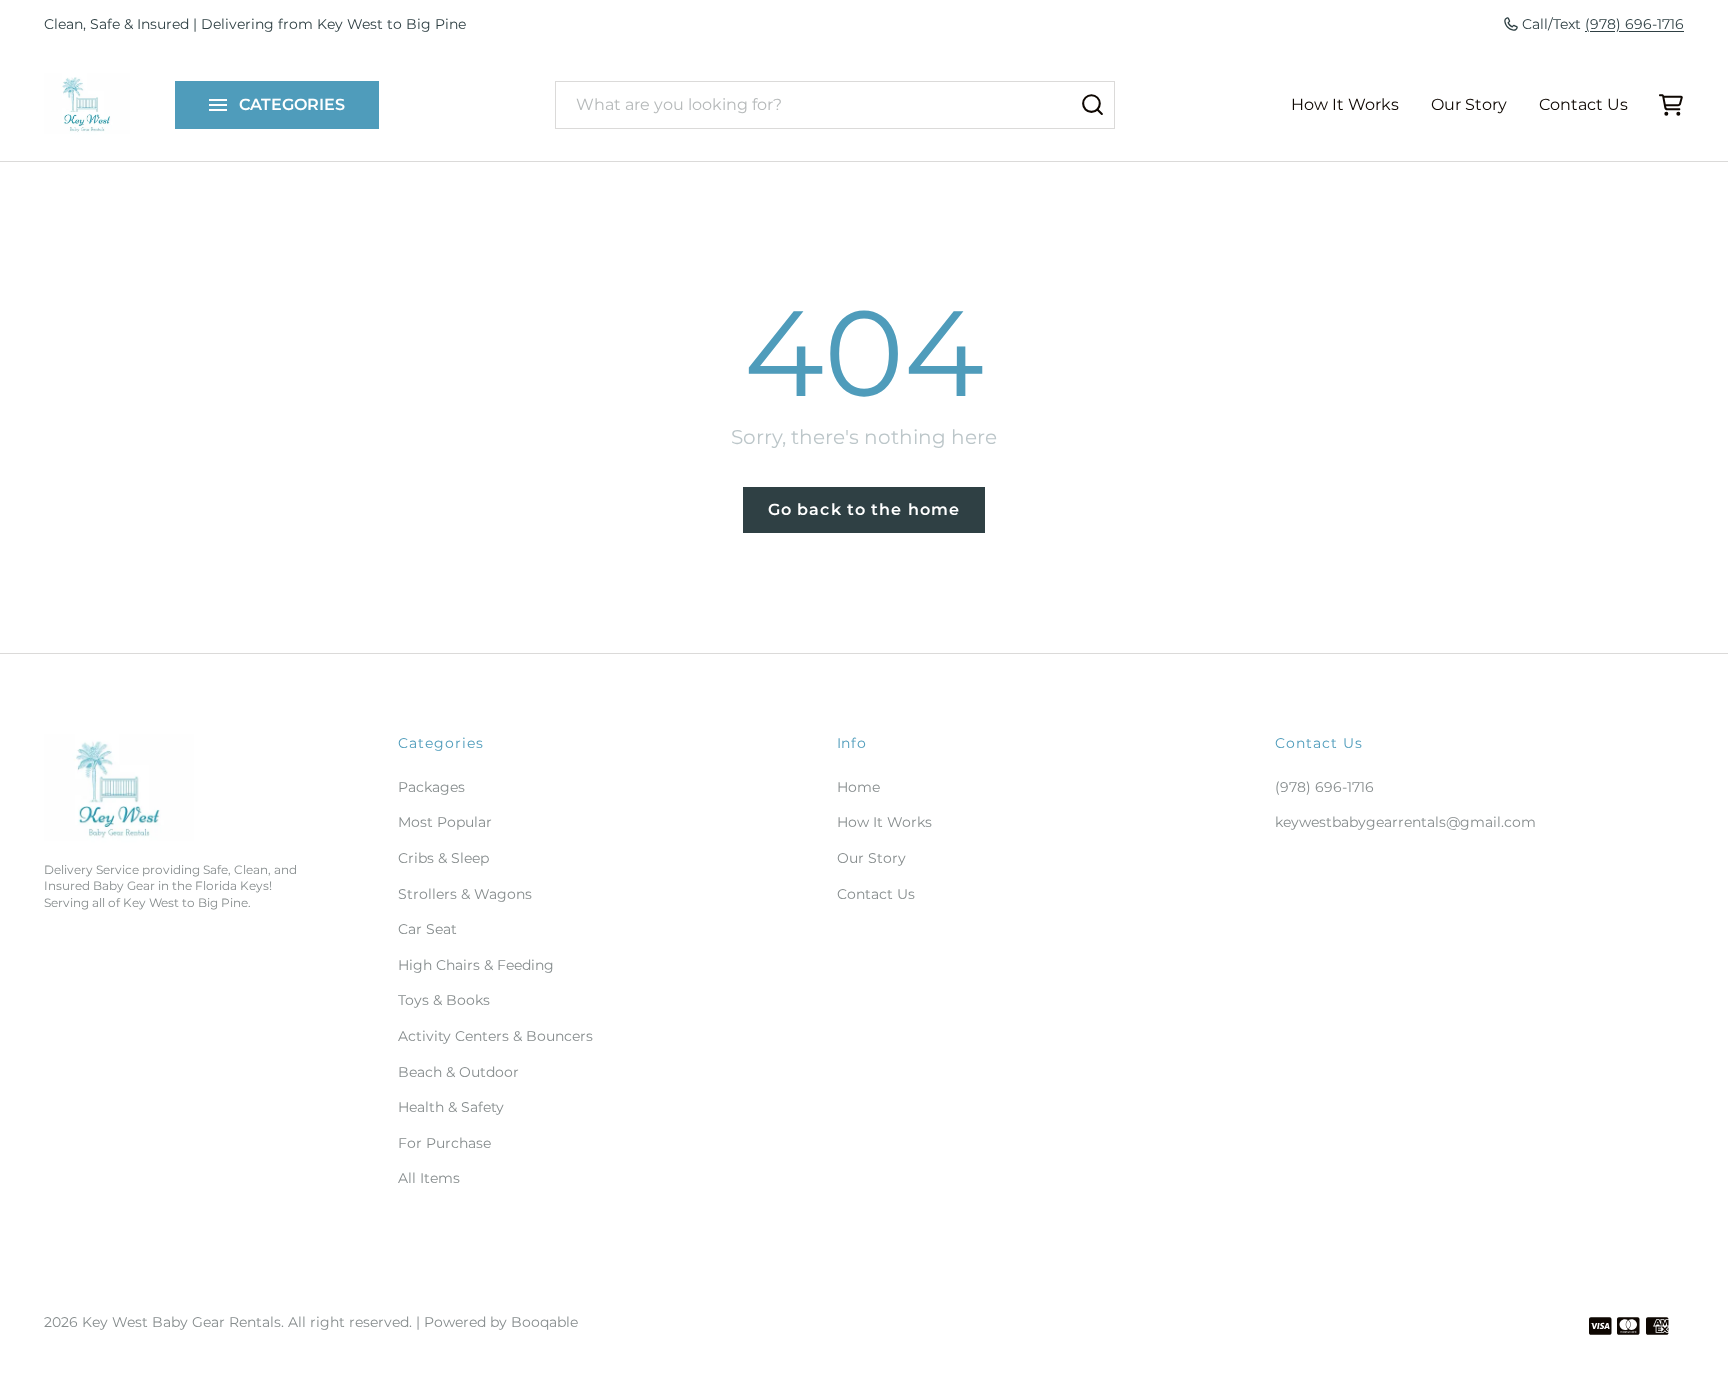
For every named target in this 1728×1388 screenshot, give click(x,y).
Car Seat (427, 929)
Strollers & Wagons (465, 894)
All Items (429, 1178)
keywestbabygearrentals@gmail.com (1405, 822)
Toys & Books (444, 1000)
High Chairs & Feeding (476, 965)
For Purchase (444, 1143)
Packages (431, 787)
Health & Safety (451, 1107)
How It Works (1345, 104)
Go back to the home (864, 509)
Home (858, 787)
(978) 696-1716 (1634, 24)
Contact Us (1583, 104)
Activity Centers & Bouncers (495, 1036)
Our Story (1469, 104)
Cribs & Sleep (443, 858)
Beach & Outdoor (458, 1072)
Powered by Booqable (501, 1322)
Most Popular (445, 822)
